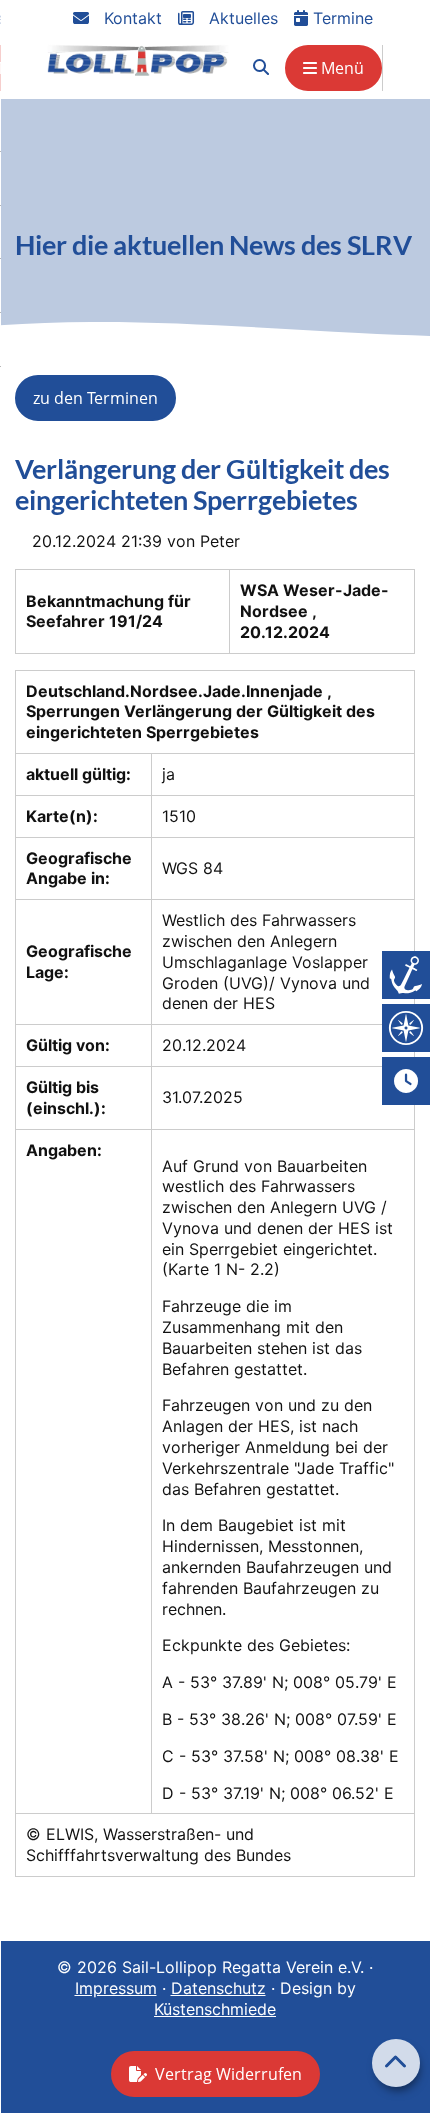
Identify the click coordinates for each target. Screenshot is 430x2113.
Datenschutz (218, 1988)
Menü (340, 68)
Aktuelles (241, 18)
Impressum (116, 1988)
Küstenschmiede (215, 2009)
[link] (261, 67)
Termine (340, 18)
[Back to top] (396, 2063)
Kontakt (130, 18)
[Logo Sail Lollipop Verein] (138, 60)
